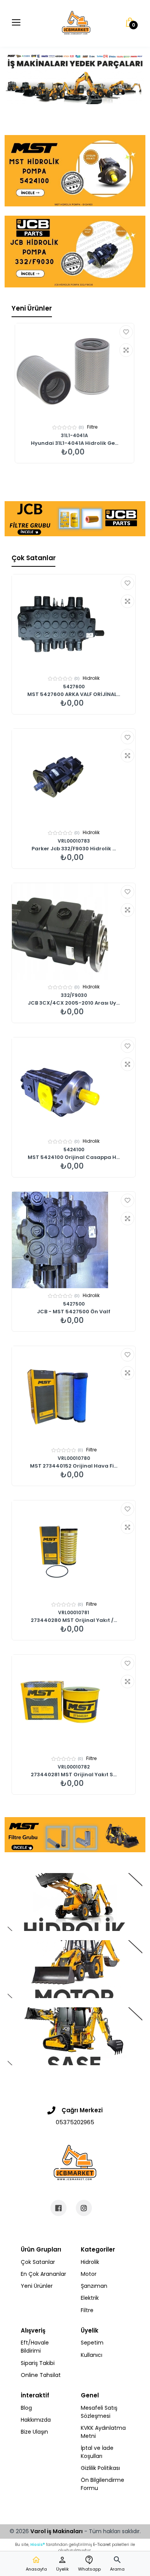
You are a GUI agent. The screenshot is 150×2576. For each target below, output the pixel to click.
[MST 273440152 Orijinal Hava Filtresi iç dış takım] (74, 1394)
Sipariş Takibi (38, 2363)
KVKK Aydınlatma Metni (103, 2432)
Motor (89, 2274)
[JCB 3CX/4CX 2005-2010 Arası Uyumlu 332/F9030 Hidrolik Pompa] (74, 931)
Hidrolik (91, 678)
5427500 (74, 1304)
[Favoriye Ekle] (126, 332)
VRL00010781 (74, 1612)
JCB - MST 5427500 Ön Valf (74, 1312)
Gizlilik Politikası (100, 2468)
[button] (117, 2564)
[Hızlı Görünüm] (126, 350)
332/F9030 (74, 995)
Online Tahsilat (41, 2375)
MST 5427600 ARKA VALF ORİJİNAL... (74, 694)
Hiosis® (38, 2545)
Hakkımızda (36, 2420)
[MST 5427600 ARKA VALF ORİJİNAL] (74, 623)
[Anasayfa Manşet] (75, 1902)
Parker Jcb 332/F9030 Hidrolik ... (74, 849)
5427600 (74, 687)
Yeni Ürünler (32, 308)
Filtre (92, 427)
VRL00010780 (74, 1458)
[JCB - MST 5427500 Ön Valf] (74, 1240)
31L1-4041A (74, 435)
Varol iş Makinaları (57, 2531)
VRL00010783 (74, 841)
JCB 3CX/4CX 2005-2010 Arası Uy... (74, 1003)
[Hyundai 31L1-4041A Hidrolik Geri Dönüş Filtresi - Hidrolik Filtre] (74, 372)
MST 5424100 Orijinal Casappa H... (74, 1157)
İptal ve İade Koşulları (97, 2452)
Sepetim (92, 2343)
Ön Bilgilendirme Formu (102, 2484)
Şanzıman (94, 2286)
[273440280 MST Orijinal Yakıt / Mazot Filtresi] (74, 1549)
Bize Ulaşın (34, 2432)
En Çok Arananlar (43, 2274)
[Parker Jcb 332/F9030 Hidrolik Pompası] (74, 777)
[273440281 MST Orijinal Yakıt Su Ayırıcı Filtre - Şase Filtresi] (74, 1703)
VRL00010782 (74, 1767)
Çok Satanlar (34, 558)
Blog (26, 2408)
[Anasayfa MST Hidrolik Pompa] (75, 171)
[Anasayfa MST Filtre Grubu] (75, 1835)
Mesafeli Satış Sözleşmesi (99, 2412)
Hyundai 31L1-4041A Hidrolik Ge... (74, 443)
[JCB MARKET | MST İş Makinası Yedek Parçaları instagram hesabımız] (84, 2208)
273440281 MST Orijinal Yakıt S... (74, 1775)
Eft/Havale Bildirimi (35, 2347)
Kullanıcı (92, 2355)
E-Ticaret (102, 2545)
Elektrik (90, 2298)
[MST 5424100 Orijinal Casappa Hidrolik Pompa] (74, 1086)
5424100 (74, 1149)
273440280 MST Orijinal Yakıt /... (74, 1620)
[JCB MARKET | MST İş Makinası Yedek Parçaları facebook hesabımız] (58, 2208)
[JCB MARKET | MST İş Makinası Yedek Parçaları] (76, 23)
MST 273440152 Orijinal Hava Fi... (74, 1466)
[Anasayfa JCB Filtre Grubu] (75, 519)
